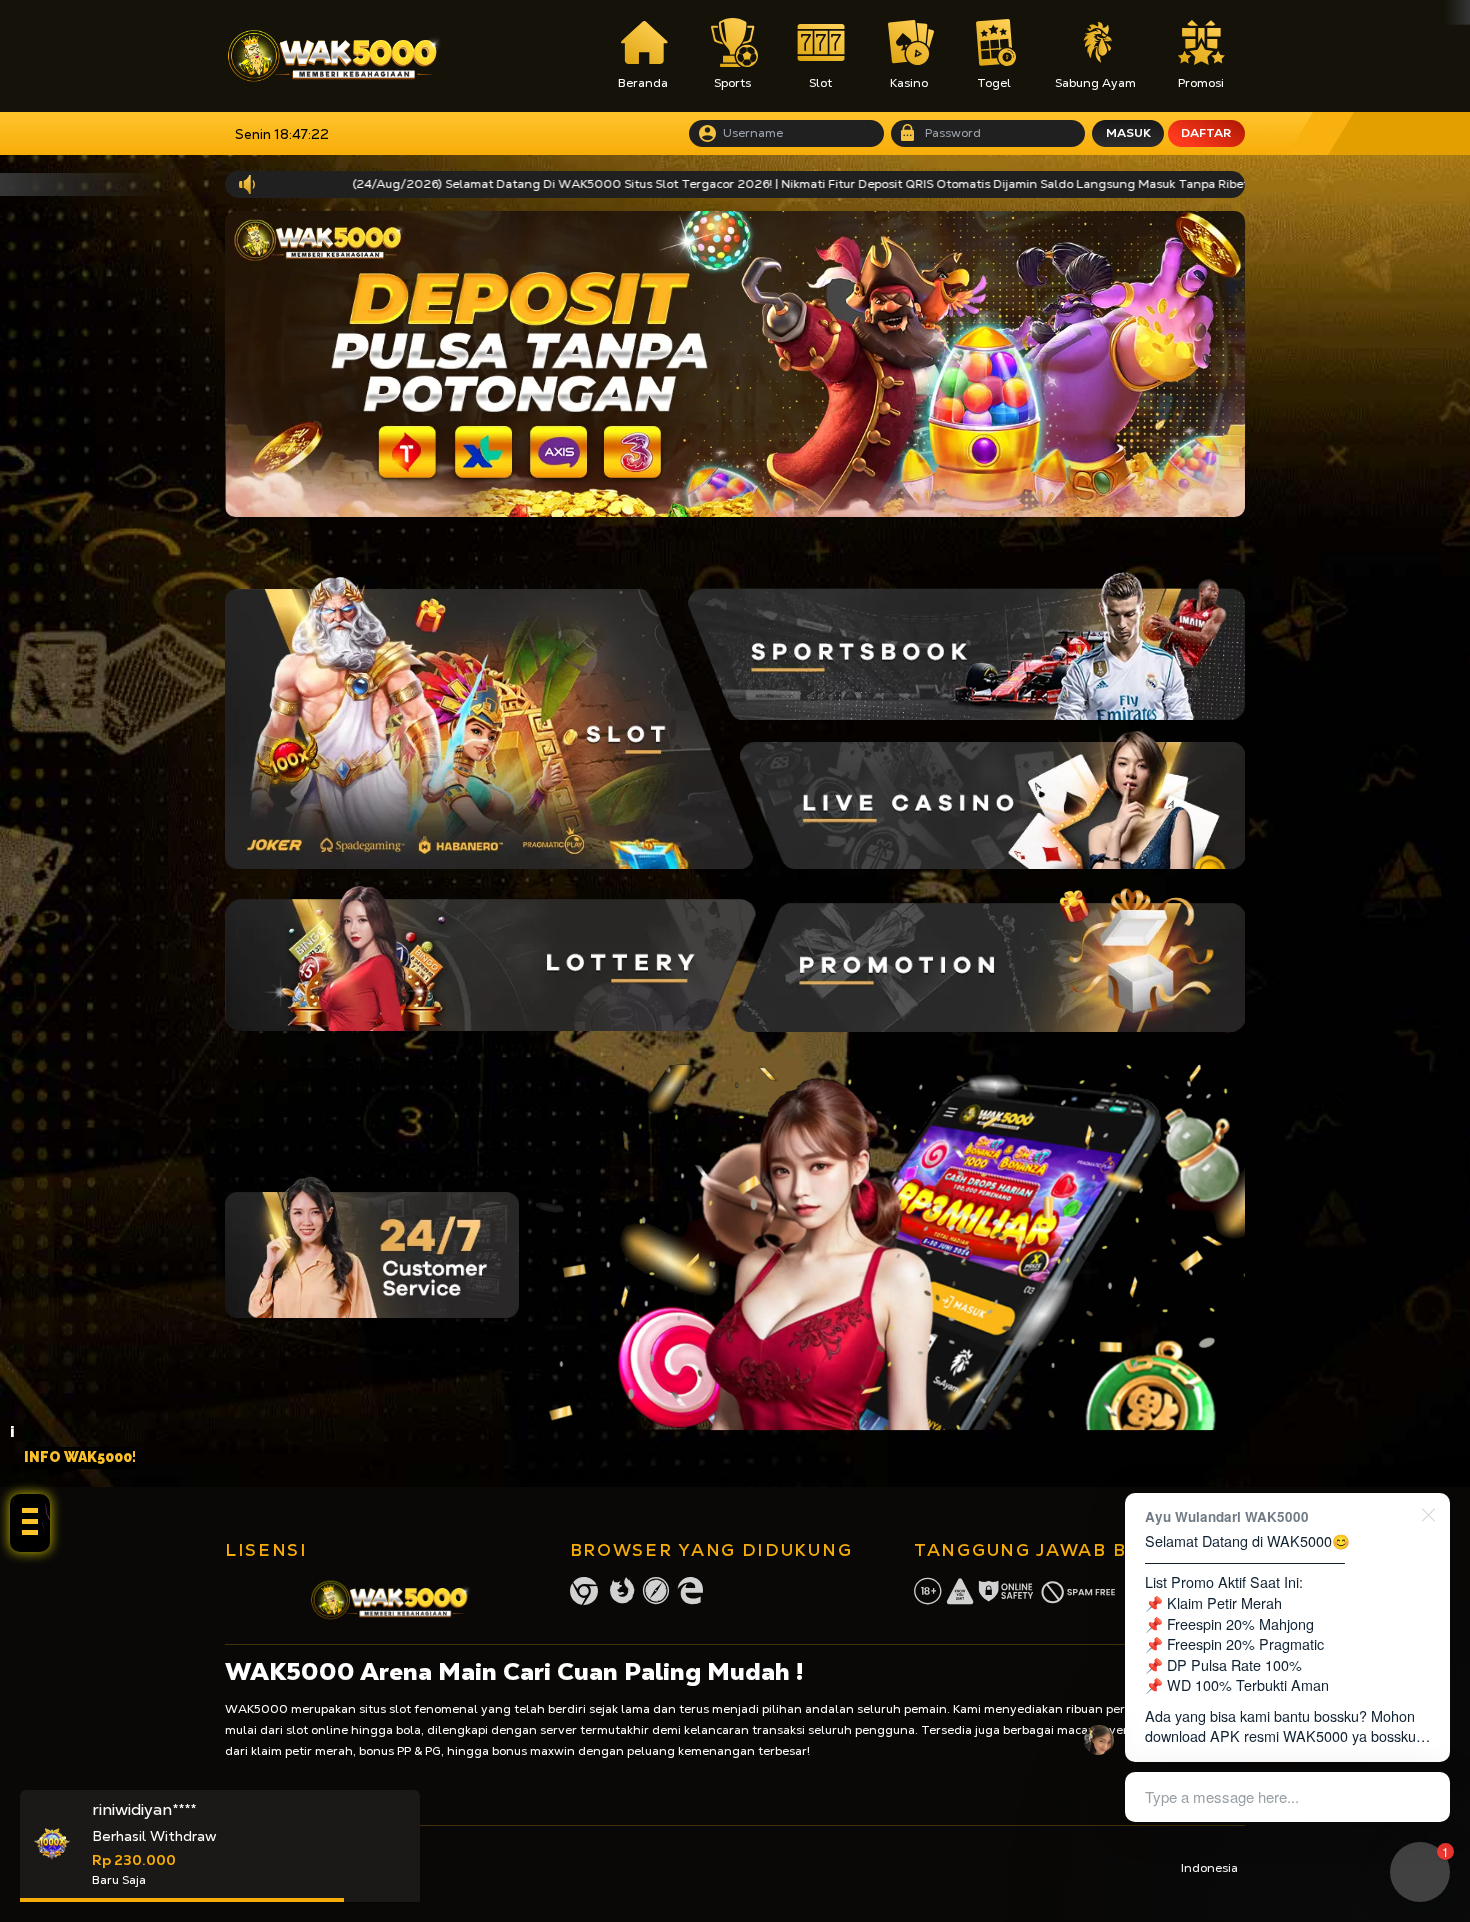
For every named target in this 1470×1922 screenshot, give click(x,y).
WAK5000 (256, 1709)
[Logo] (334, 56)
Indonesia (1209, 1868)
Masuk (1128, 133)
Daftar (1206, 133)
